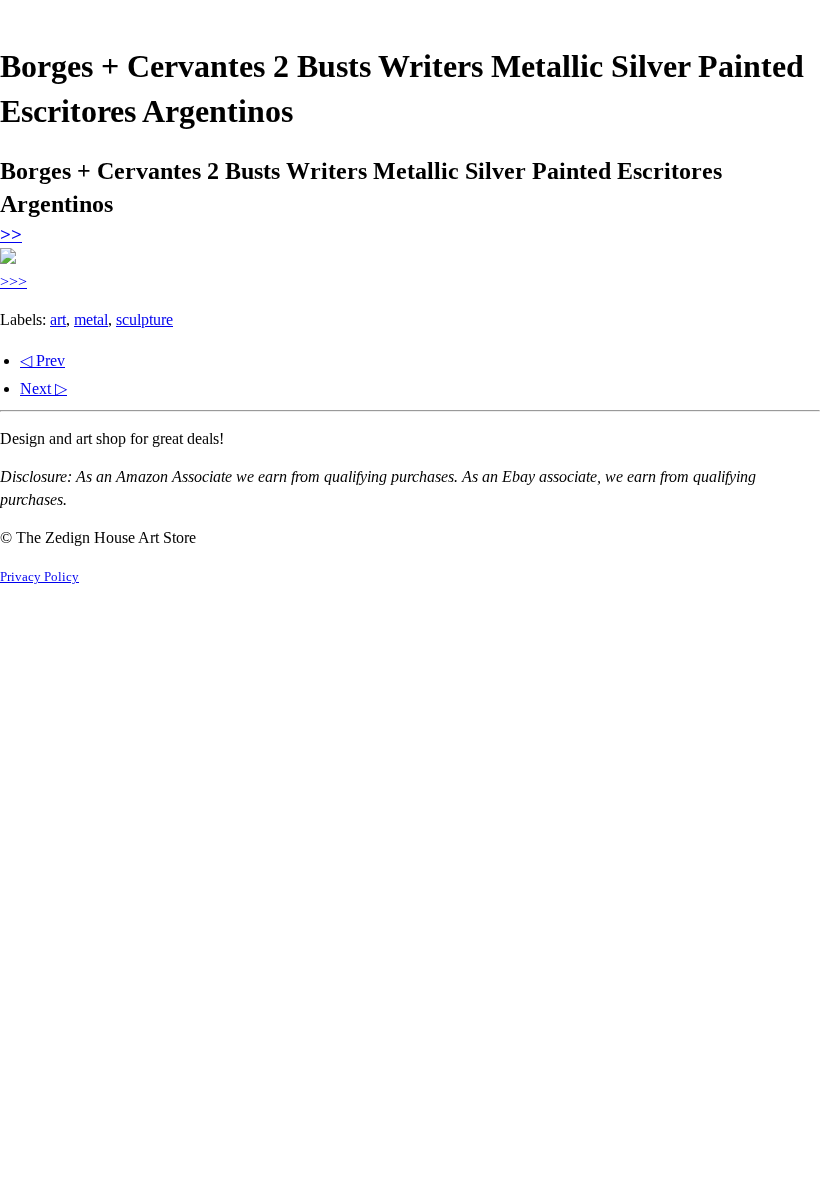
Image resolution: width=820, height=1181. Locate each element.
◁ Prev (42, 360)
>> (11, 234)
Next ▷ (43, 388)
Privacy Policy (39, 577)
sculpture (144, 319)
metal (91, 319)
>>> (13, 281)
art (58, 319)
